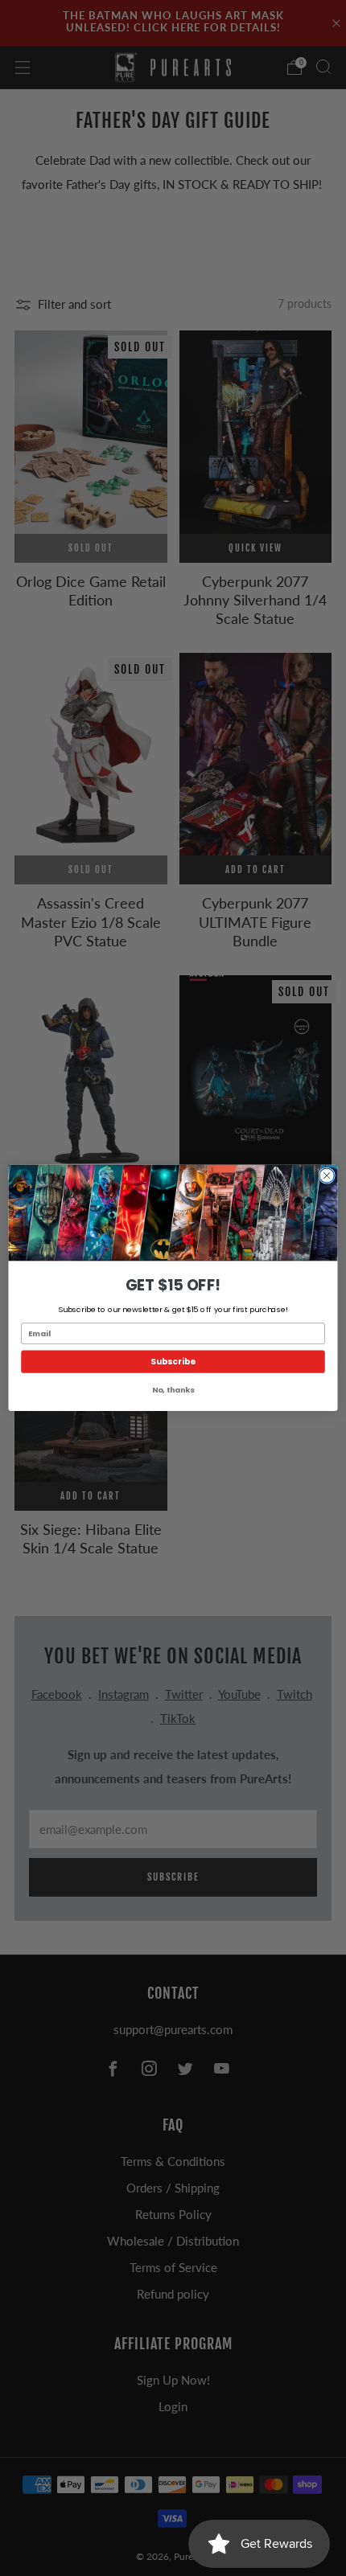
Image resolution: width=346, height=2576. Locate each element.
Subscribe (173, 1362)
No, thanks (173, 1390)
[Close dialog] (327, 1175)
